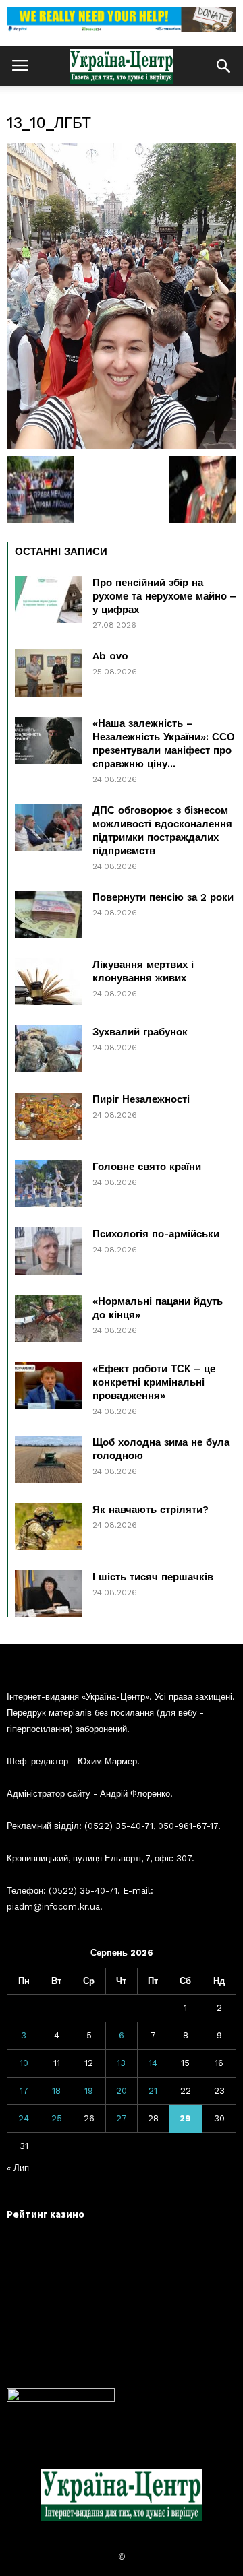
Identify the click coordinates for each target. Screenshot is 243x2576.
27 (122, 2118)
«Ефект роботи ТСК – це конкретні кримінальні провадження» (154, 1382)
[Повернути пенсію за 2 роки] (49, 914)
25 (57, 2118)
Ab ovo (110, 656)
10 (24, 2063)
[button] (223, 66)
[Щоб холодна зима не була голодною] (49, 1459)
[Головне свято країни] (49, 1184)
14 (153, 2063)
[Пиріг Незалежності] (49, 1116)
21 (153, 2091)
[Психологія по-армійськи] (49, 1251)
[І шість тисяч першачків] (49, 1594)
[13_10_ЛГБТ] (122, 296)
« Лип (18, 2168)
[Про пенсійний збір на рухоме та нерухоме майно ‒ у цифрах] (49, 600)
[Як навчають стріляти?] (49, 1526)
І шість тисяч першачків (153, 1577)
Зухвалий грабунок (140, 1032)
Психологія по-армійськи (156, 1234)
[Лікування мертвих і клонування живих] (49, 981)
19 (89, 2091)
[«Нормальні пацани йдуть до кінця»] (49, 1318)
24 (24, 2118)
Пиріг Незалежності (141, 1099)
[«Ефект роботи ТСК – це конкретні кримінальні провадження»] (49, 1386)
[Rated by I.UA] (61, 2398)
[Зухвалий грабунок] (49, 1049)
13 (121, 2063)
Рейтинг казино (46, 2214)
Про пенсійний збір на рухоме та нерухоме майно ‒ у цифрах (164, 596)
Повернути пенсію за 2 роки (163, 897)
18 (56, 2091)
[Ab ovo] (49, 673)
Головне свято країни (147, 1167)
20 (122, 2091)
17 (24, 2091)
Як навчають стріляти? (151, 1510)
